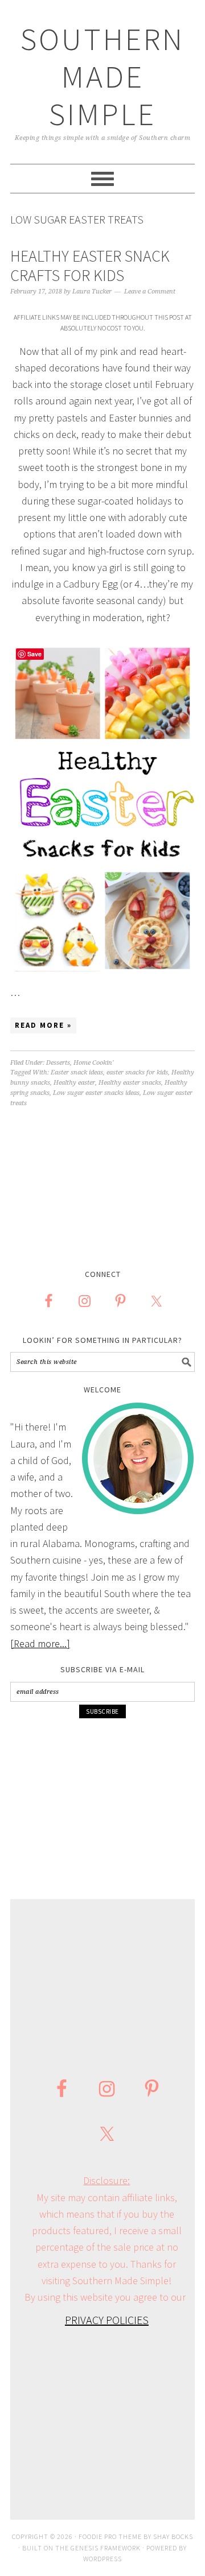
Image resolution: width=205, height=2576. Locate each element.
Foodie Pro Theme (110, 2536)
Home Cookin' (93, 1063)
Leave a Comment (150, 291)
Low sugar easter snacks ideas (96, 1093)
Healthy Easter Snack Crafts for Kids (90, 266)
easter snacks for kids (137, 1072)
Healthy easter (74, 1083)
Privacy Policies (107, 2320)
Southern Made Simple (102, 77)
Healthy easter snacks (130, 1083)
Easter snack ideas (77, 1072)
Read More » (43, 1025)
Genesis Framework (106, 2548)
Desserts (58, 1063)
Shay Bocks (173, 2536)
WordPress (102, 2559)
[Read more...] (40, 1643)
